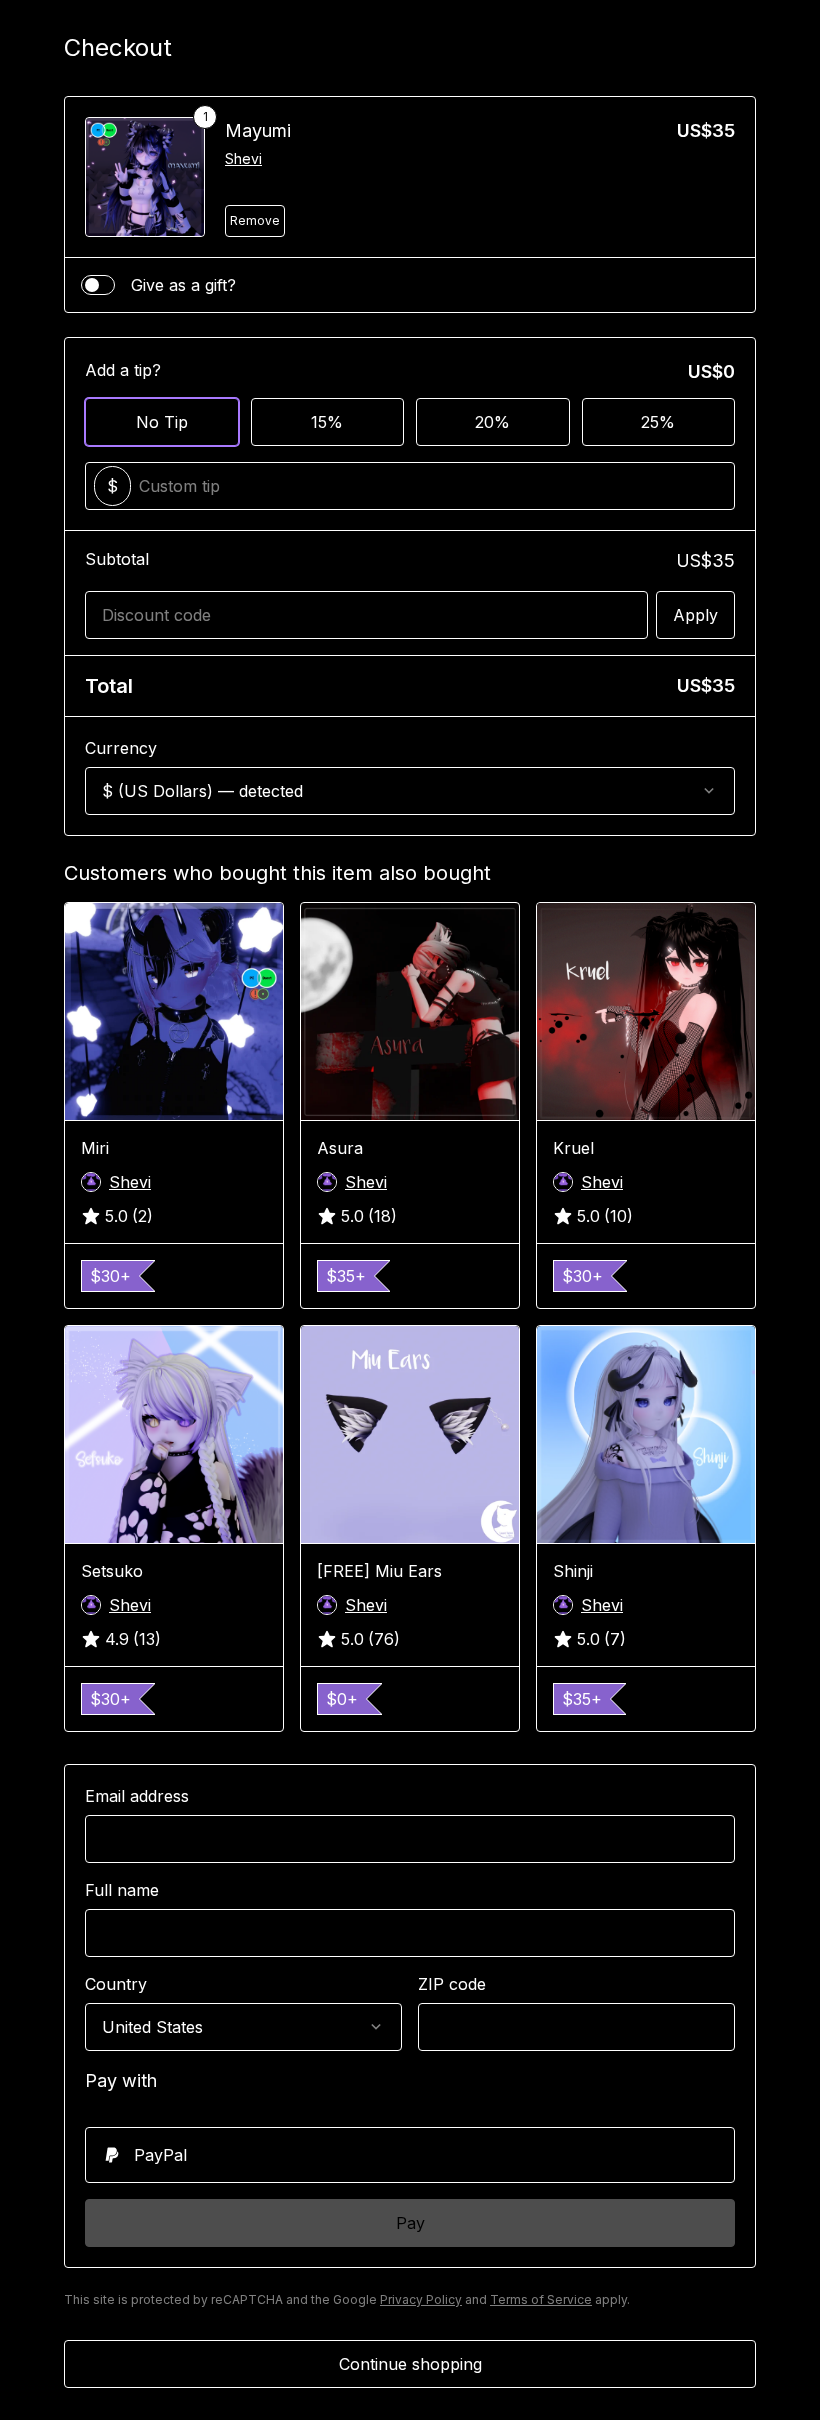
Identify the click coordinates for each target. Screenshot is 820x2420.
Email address (137, 1796)
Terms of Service (541, 2299)
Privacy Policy (421, 2299)
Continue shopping (410, 2364)
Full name (122, 1890)
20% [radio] (492, 422)
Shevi (243, 158)
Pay (410, 2223)
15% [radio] (327, 422)
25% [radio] (658, 422)
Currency (121, 748)
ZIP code (452, 1984)
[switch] (98, 285)
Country (116, 1984)
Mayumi (258, 130)
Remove (255, 220)
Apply (695, 615)
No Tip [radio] (162, 422)
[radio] (410, 2155)
